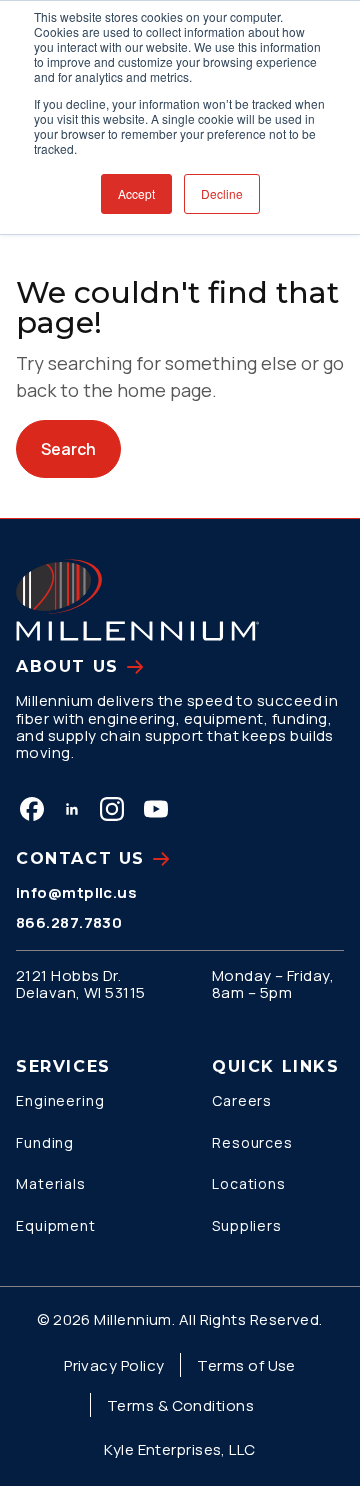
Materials (51, 1183)
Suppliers (247, 1225)
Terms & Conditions (180, 1405)
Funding (45, 1142)
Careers (242, 1100)
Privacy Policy (114, 1365)
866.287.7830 (69, 922)
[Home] (137, 600)
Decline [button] (222, 193)
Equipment (56, 1225)
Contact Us (80, 858)
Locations (249, 1183)
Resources (252, 1142)
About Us (67, 666)
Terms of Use (246, 1365)
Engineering (60, 1100)
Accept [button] (136, 193)
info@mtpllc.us (76, 892)
